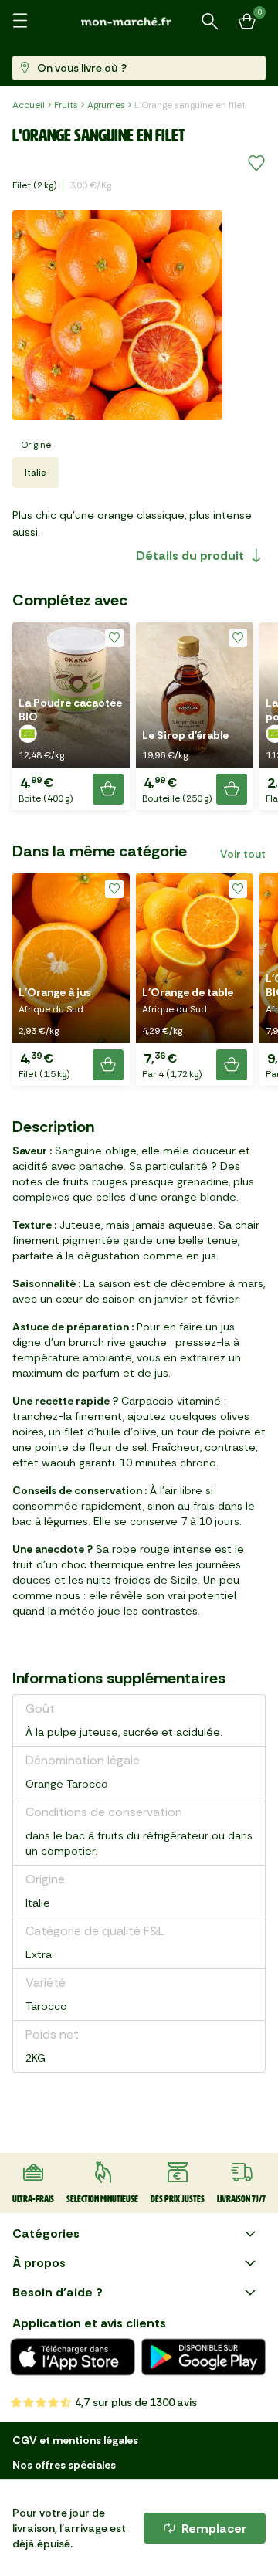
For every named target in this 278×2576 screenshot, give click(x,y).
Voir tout (243, 854)
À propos (39, 2263)
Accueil (29, 105)
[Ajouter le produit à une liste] (256, 164)
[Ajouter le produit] (108, 789)
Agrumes (106, 105)
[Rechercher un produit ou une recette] (210, 22)
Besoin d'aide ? (58, 2292)
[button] (71, 716)
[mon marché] (139, 21)
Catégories (46, 2234)
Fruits (66, 105)
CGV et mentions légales (75, 2440)
